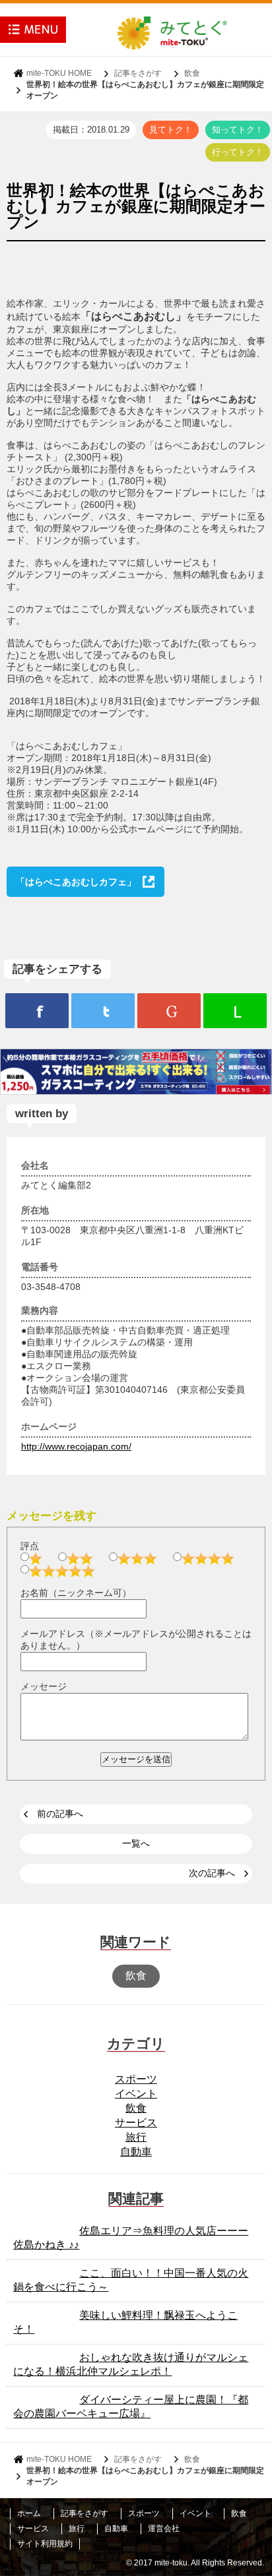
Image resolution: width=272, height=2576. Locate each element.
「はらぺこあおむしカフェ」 (76, 882)
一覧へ (136, 1843)
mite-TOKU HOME (59, 73)
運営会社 (164, 2529)
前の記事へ (60, 1814)
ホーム (29, 2513)
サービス (136, 2123)
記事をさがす (138, 73)
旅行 (136, 2137)
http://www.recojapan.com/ (76, 1446)
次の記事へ (212, 1873)
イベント (136, 2094)
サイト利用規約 (45, 2544)
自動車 (136, 2152)
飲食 (192, 73)
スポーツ (136, 2079)
